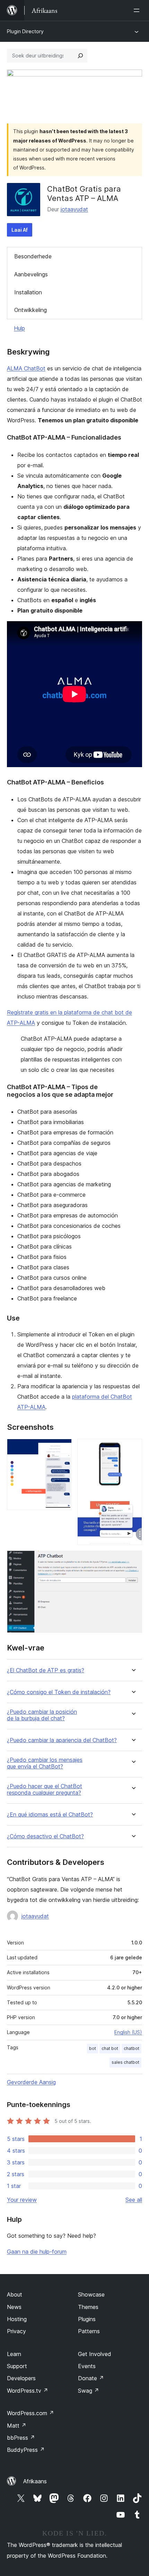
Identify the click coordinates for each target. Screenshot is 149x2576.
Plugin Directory (25, 31)
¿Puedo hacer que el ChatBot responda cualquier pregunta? (45, 1790)
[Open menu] (138, 10)
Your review (22, 2200)
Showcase (91, 2294)
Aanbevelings (31, 274)
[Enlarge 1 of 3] (62, 1448)
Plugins (87, 2319)
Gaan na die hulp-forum (37, 2252)
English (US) (128, 2032)
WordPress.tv (28, 2391)
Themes (88, 2307)
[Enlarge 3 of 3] (133, 1560)
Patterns (89, 2331)
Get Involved (95, 2354)
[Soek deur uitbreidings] (80, 56)
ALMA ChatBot (26, 368)
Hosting (17, 2319)
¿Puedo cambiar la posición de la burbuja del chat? (42, 1715)
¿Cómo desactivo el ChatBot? (45, 1836)
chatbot (132, 2048)
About (15, 2294)
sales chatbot (125, 2062)
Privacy (16, 2331)
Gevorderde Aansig (31, 2082)
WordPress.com (30, 2413)
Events (87, 2366)
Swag (89, 2391)
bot (93, 2048)
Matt (17, 2426)
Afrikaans (35, 2481)
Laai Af (20, 230)
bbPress (21, 2438)
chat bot (110, 2048)
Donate (91, 2378)
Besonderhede (33, 256)
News (14, 2307)
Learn (14, 2354)
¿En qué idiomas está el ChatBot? (50, 1815)
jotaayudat (74, 209)
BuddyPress (26, 2450)
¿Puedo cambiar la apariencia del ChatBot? (62, 1740)
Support (17, 2366)
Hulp (19, 328)
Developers (21, 2378)
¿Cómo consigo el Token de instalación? (59, 1692)
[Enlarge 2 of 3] (133, 1448)
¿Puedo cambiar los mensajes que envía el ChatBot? (45, 1763)
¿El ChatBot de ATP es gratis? (46, 1670)
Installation (28, 292)
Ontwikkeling (30, 310)
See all (134, 2200)
